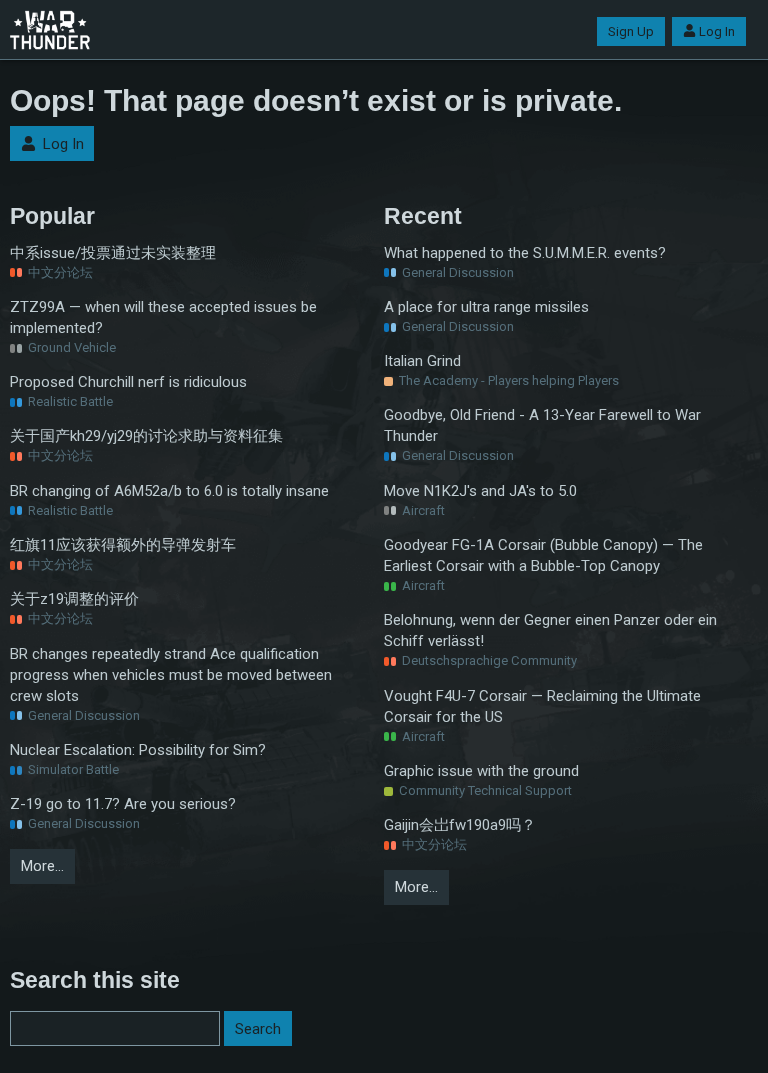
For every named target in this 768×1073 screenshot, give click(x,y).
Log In (717, 31)
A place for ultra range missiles (486, 307)
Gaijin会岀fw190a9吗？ (460, 825)
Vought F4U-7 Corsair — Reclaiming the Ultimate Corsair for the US (542, 706)
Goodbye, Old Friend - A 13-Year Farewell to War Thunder (542, 425)
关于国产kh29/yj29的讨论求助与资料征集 (146, 436)
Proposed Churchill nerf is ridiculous (128, 382)
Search (258, 1029)
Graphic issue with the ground (481, 771)
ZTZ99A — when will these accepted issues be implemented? (163, 317)
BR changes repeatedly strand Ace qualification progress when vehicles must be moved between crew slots (171, 675)
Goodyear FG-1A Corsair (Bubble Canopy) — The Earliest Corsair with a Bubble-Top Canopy (543, 555)
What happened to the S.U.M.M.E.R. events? (525, 253)
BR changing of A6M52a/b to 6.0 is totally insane (169, 491)
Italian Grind (422, 361)
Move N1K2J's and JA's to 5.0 (480, 491)
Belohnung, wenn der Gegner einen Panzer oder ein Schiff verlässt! (550, 630)
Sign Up (631, 31)
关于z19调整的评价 (74, 599)
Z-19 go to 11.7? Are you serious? (123, 804)
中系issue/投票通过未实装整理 (113, 253)
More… (42, 866)
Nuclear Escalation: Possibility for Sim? (138, 750)
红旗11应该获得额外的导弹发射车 (123, 545)
